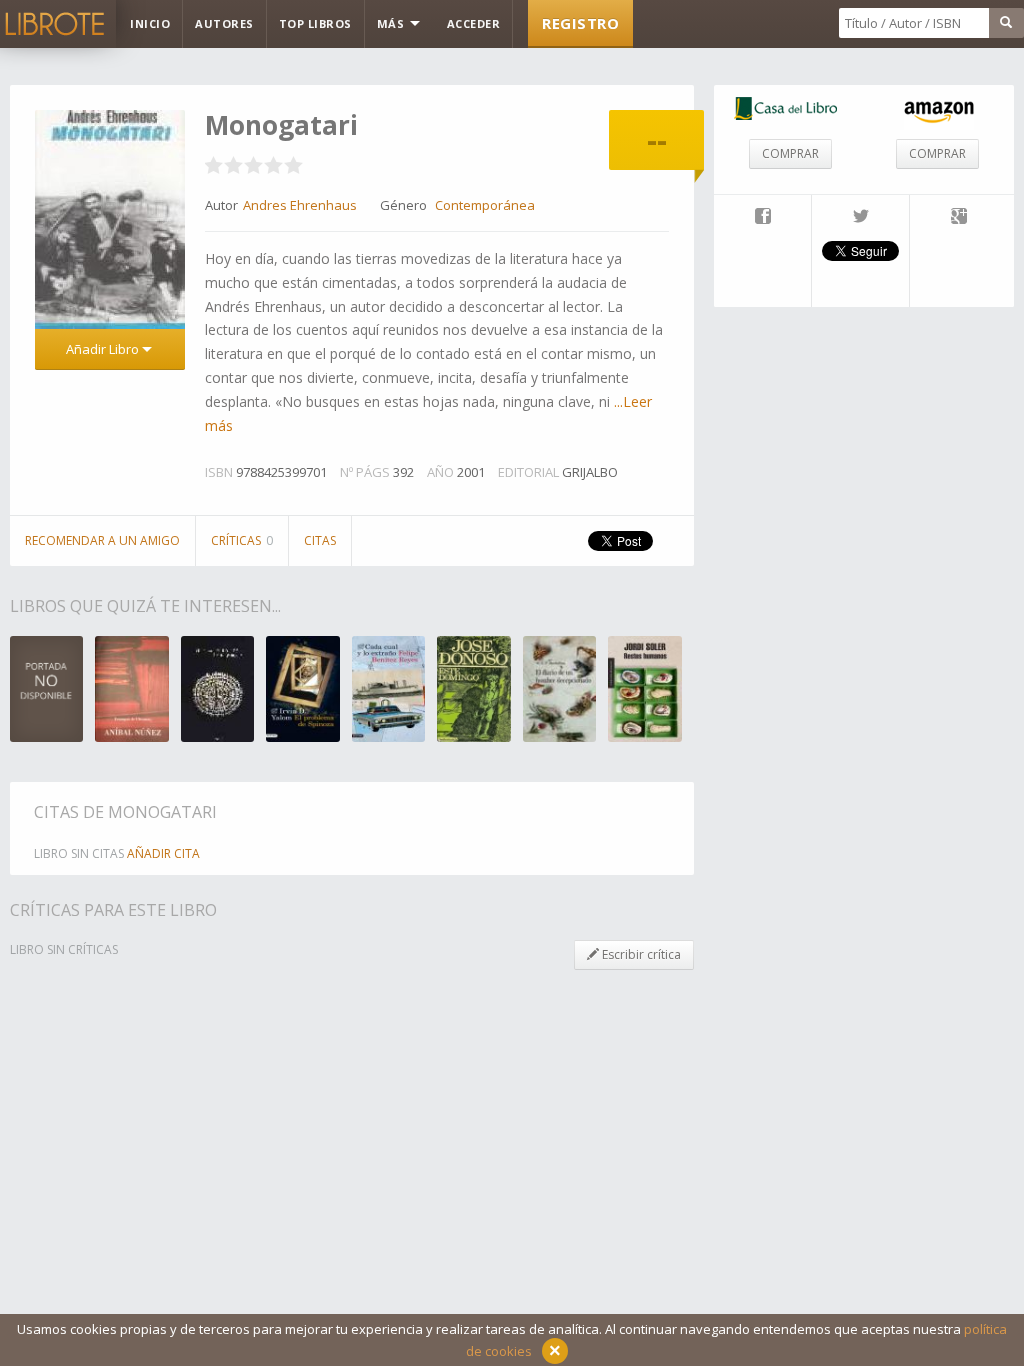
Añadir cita (163, 853)
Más (392, 23)
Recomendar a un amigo (102, 540)
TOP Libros (315, 23)
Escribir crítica (640, 954)
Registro (580, 23)
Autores (224, 23)
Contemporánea (485, 205)
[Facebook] (762, 218)
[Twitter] (860, 218)
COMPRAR (790, 153)
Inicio (150, 23)
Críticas (242, 540)
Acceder (474, 23)
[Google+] (959, 218)
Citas (320, 540)
